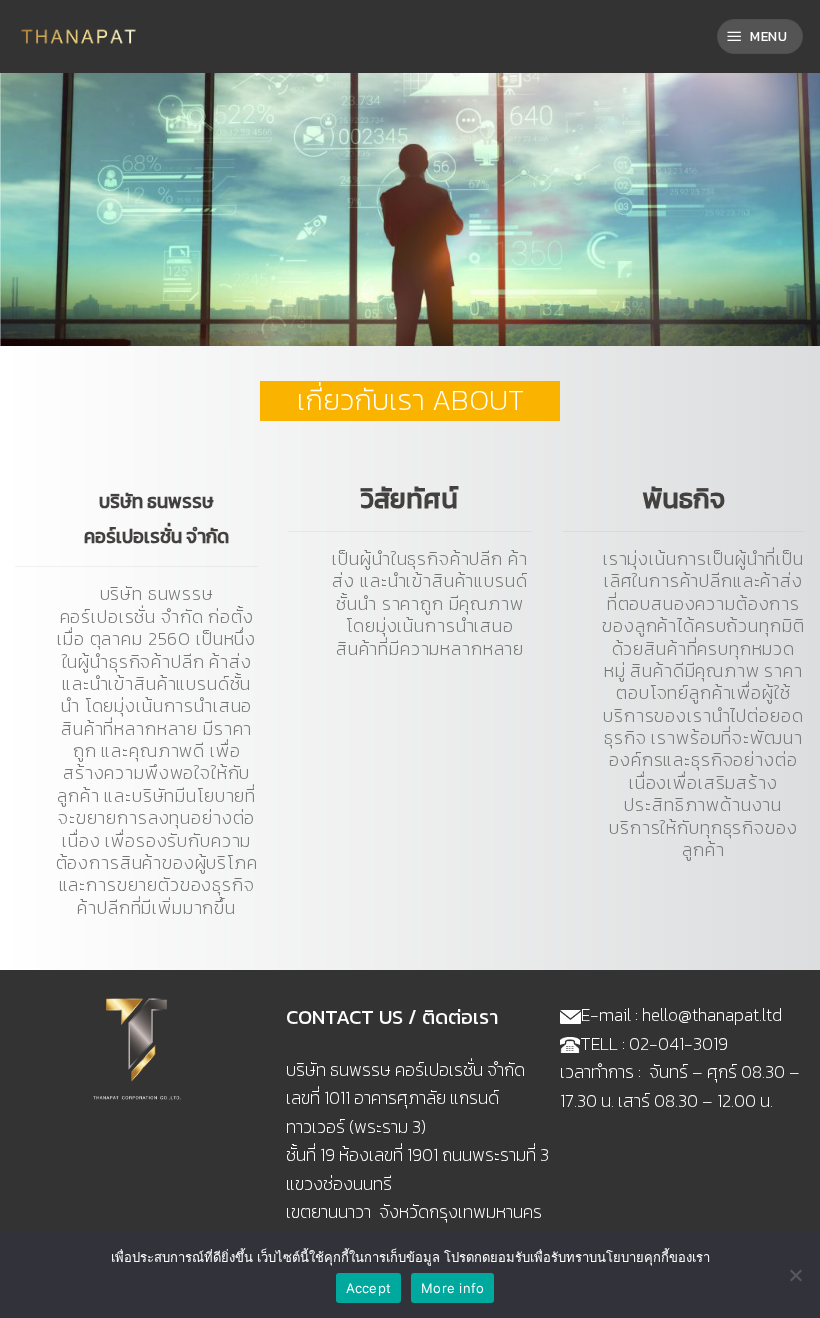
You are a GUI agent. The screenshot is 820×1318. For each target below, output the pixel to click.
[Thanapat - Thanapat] (80, 36)
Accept (369, 1288)
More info (452, 1288)
